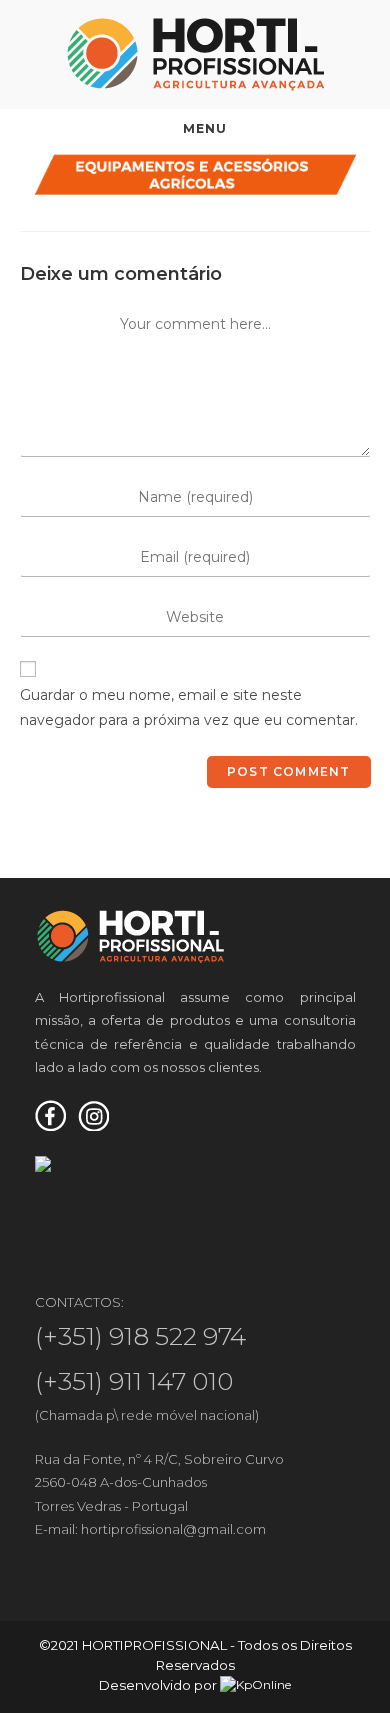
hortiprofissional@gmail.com (173, 1529)
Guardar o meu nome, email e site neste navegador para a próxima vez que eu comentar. (189, 707)
